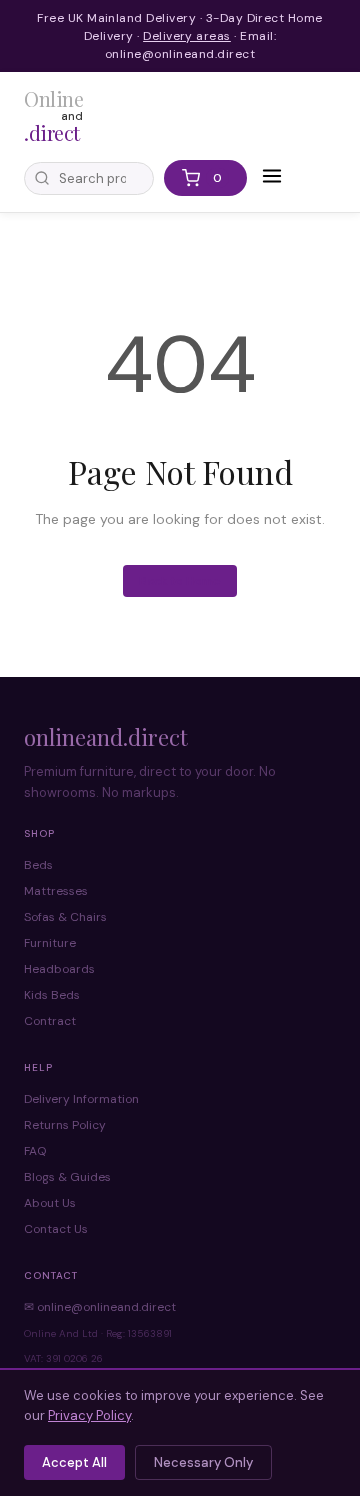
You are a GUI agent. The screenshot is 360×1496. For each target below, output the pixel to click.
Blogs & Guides (67, 1177)
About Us (50, 1203)
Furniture (50, 943)
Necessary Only (203, 1462)
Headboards (59, 969)
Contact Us (56, 1229)
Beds (38, 865)
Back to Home (180, 581)
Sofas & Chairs (65, 917)
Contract (50, 1021)
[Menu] (272, 178)
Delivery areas (187, 36)
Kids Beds (52, 995)
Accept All (74, 1462)
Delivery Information (81, 1099)
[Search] (42, 178)
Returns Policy (65, 1125)
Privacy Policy (89, 1415)
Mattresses (56, 891)
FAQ (35, 1151)
